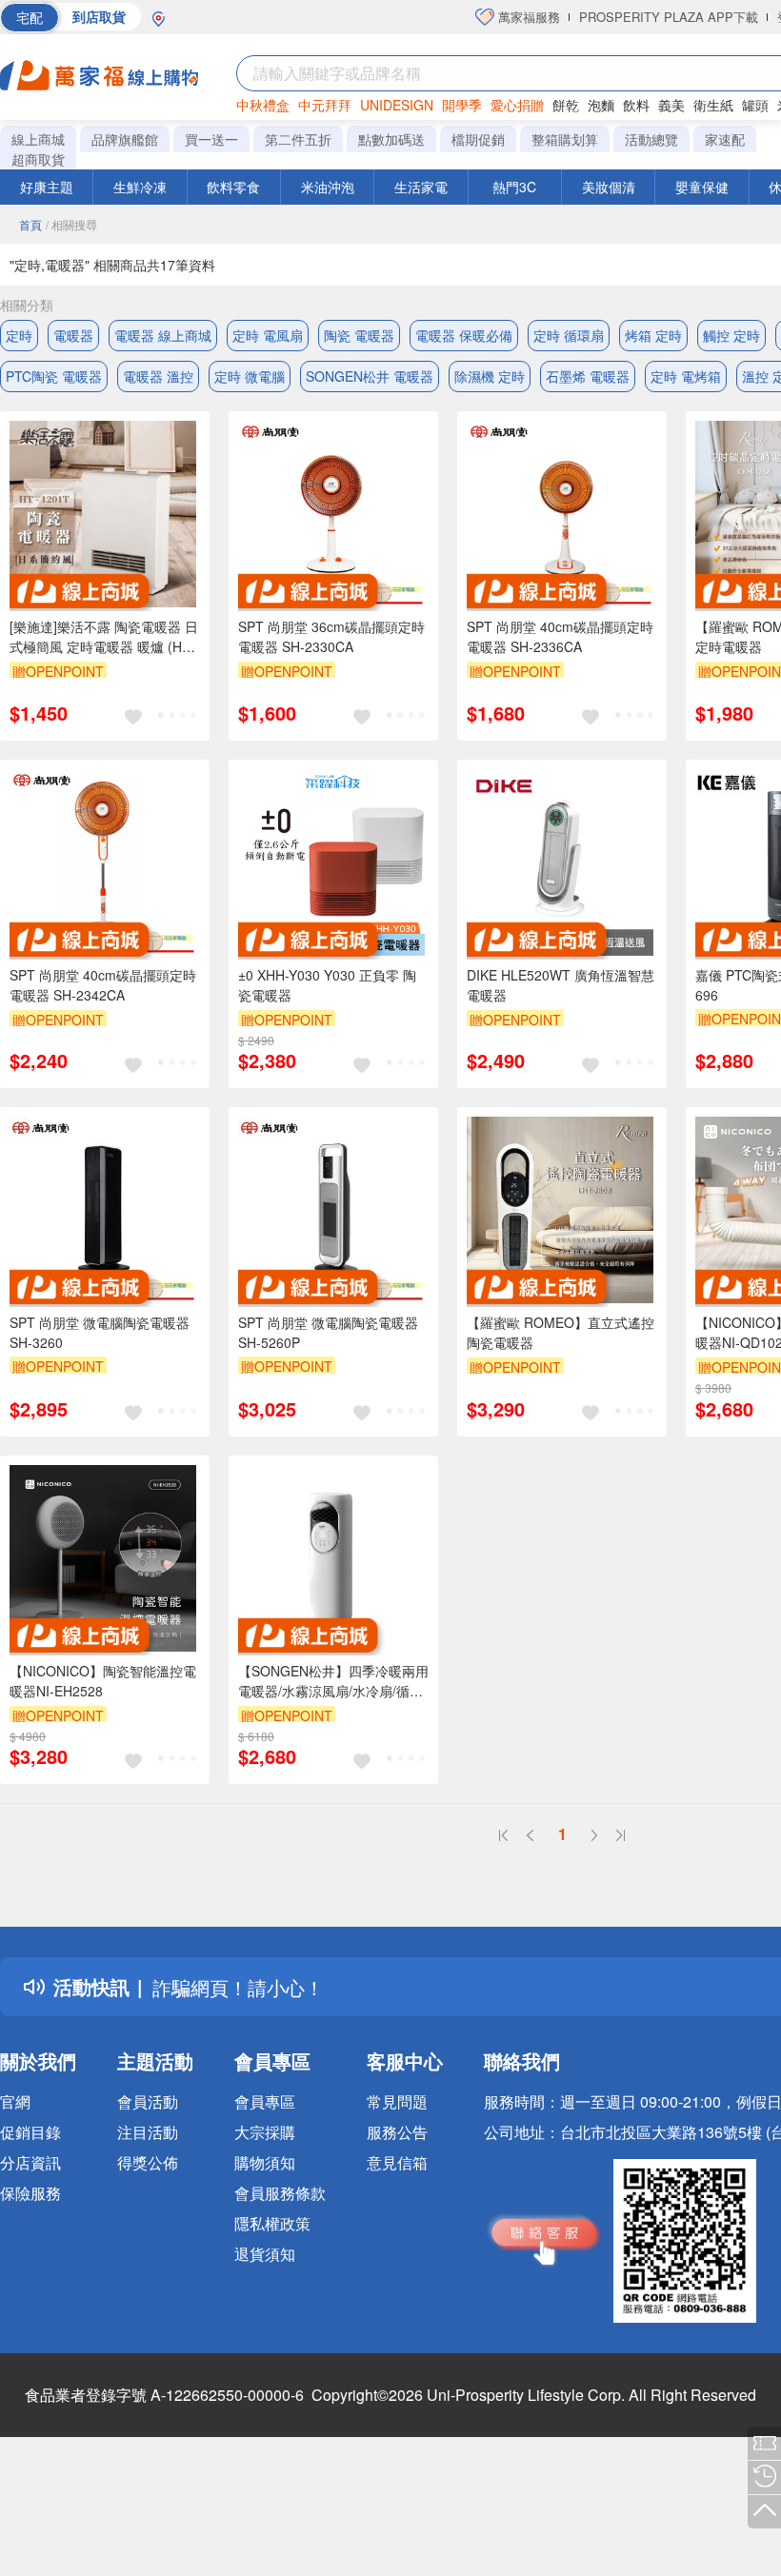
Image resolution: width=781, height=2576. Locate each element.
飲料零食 (233, 187)
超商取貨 (38, 159)
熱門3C (514, 187)
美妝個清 (609, 187)
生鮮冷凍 (140, 187)
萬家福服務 (527, 17)
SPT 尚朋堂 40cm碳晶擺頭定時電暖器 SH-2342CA (103, 985)
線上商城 (38, 139)
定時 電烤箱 (686, 376)
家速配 (725, 139)
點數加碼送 (391, 139)
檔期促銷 (478, 139)
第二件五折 (298, 139)
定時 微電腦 (250, 376)
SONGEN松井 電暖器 (370, 376)
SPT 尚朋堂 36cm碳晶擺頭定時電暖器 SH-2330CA (331, 636)
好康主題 (47, 187)
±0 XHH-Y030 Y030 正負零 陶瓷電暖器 (327, 985)
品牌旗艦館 (125, 139)
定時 (19, 335)
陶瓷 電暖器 (359, 335)
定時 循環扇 (569, 335)
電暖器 (73, 335)
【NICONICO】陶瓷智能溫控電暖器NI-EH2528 (103, 1681)
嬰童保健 (702, 187)
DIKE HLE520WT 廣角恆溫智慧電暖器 (561, 985)
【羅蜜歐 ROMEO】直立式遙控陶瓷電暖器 (561, 1332)
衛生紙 (713, 105)
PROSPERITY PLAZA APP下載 (669, 17)
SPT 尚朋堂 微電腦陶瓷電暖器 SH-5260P (328, 1332)
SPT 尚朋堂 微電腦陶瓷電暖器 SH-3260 (100, 1332)
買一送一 (211, 139)
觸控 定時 (731, 335)
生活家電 (421, 187)
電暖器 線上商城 (163, 335)
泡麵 (601, 105)
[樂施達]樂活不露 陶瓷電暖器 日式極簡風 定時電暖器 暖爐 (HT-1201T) (104, 637)
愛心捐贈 (517, 105)
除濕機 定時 (490, 376)
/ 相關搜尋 (71, 224)
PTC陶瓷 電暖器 (54, 376)
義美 (671, 105)
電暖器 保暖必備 (464, 335)
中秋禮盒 (263, 105)
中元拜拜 (325, 105)
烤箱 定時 (653, 335)
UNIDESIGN (397, 105)
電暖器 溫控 (158, 376)
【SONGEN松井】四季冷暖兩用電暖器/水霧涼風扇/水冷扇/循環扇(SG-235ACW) (333, 1681)
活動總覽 (651, 139)
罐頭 (755, 105)
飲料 (636, 105)
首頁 (30, 224)
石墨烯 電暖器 (588, 376)
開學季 (462, 105)
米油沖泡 (328, 187)
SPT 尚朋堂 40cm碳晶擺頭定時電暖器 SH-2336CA (560, 636)
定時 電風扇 (268, 335)
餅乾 (566, 105)
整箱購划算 (565, 139)
